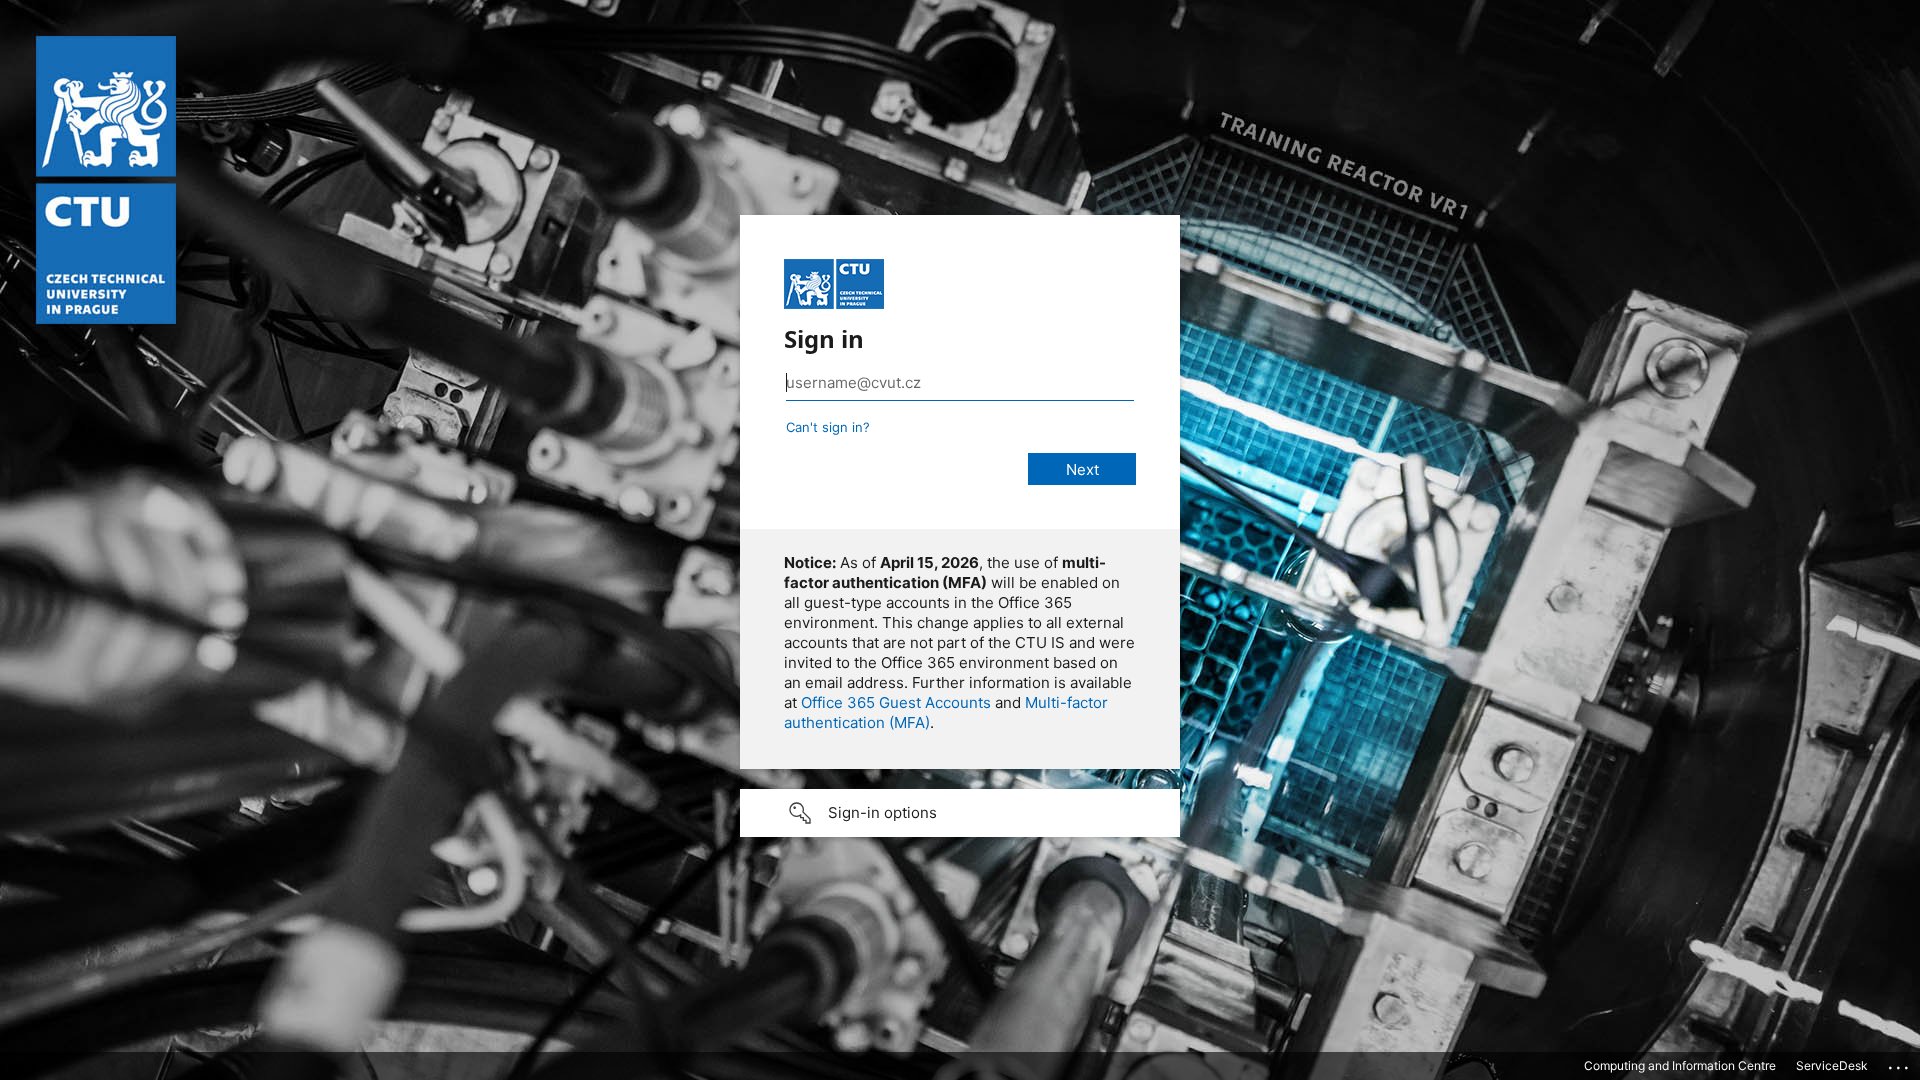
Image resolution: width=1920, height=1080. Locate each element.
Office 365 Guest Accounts (896, 702)
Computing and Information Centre (1680, 1065)
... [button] (1900, 1063)
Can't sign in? (828, 427)
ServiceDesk (1832, 1065)
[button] (960, 813)
